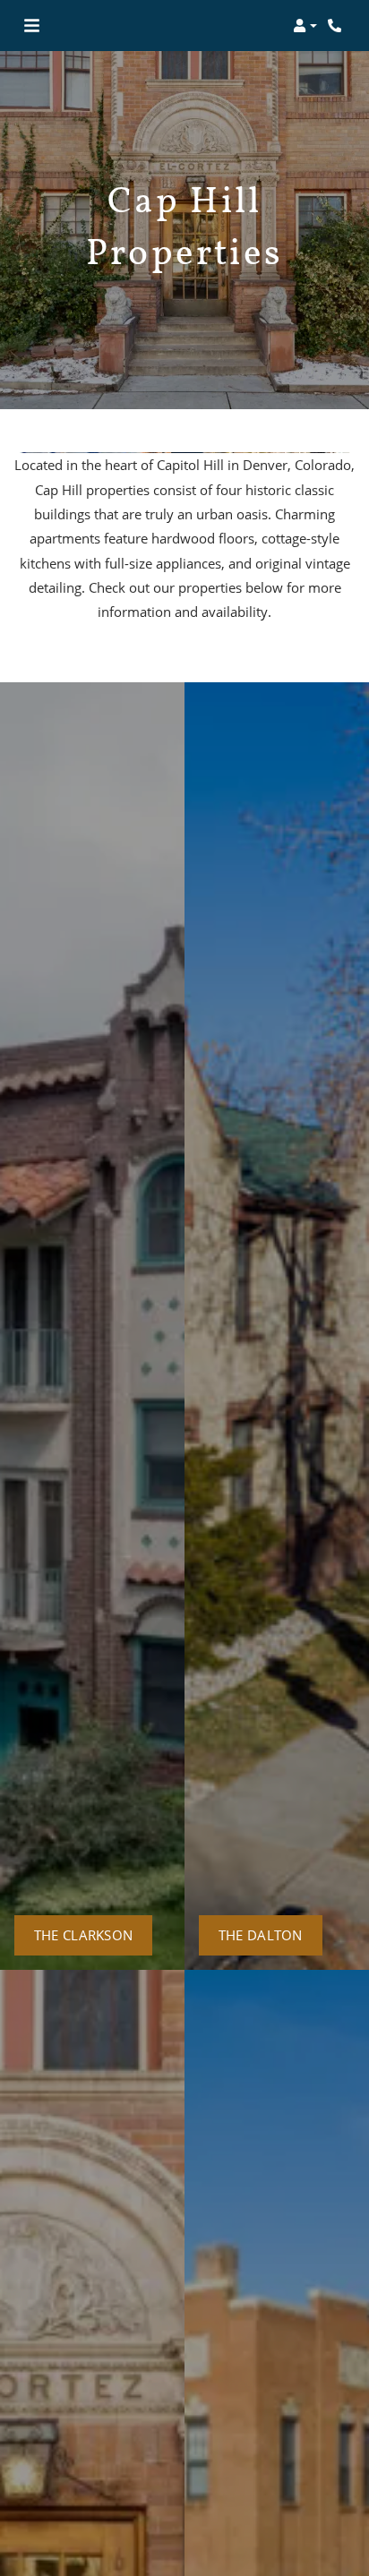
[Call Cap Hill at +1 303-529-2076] (337, 26)
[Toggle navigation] (32, 26)
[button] (305, 26)
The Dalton (261, 1935)
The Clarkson (84, 1935)
